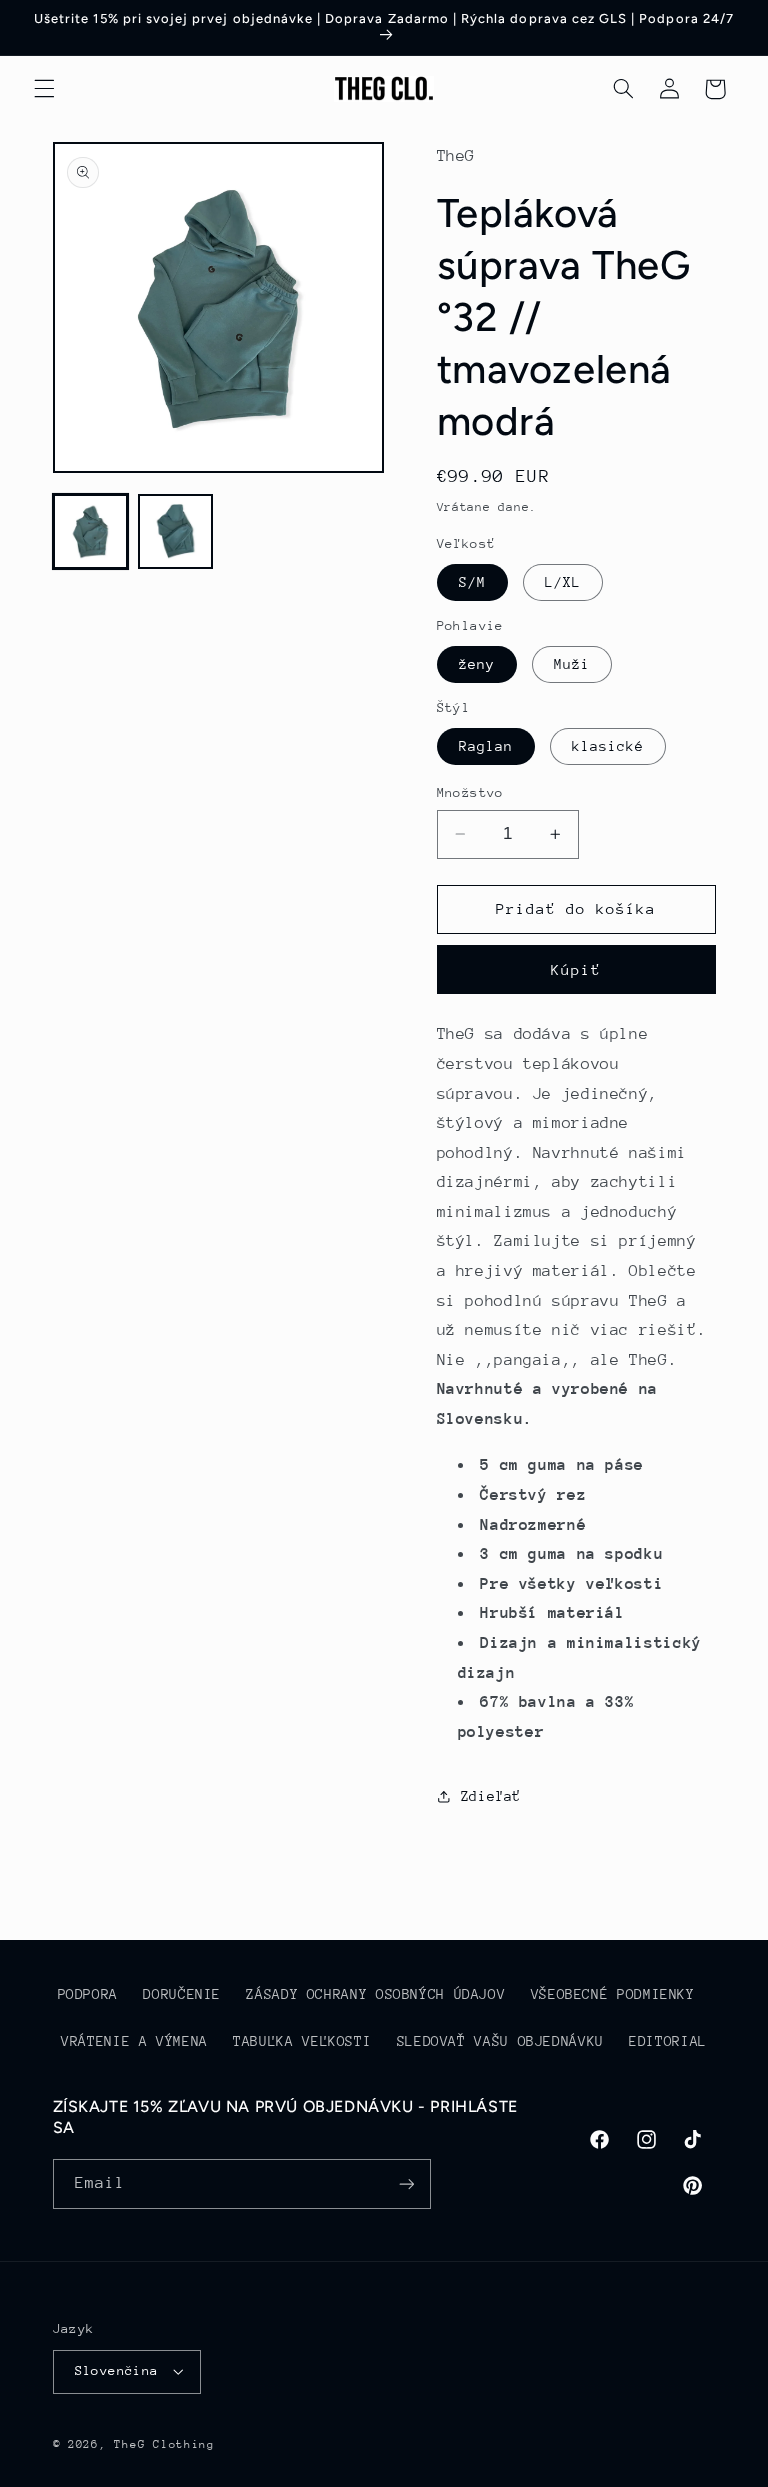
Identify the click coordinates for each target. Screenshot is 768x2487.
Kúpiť (576, 969)
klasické (608, 746)
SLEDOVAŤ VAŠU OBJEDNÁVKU (500, 2041)
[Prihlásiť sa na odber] (406, 2183)
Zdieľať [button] (491, 1796)
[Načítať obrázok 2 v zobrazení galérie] (175, 531)
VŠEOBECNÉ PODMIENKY (613, 1994)
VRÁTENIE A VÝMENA (134, 2041)
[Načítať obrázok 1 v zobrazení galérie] (90, 531)
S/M (472, 582)
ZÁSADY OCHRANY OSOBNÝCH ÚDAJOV (375, 1994)
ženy (477, 664)
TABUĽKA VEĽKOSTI (302, 2041)
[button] (44, 89)
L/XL (563, 582)
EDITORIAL (668, 2041)
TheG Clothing (164, 2444)
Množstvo (470, 792)
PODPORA (88, 1994)
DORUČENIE (182, 1994)
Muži (572, 664)
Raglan (486, 746)
